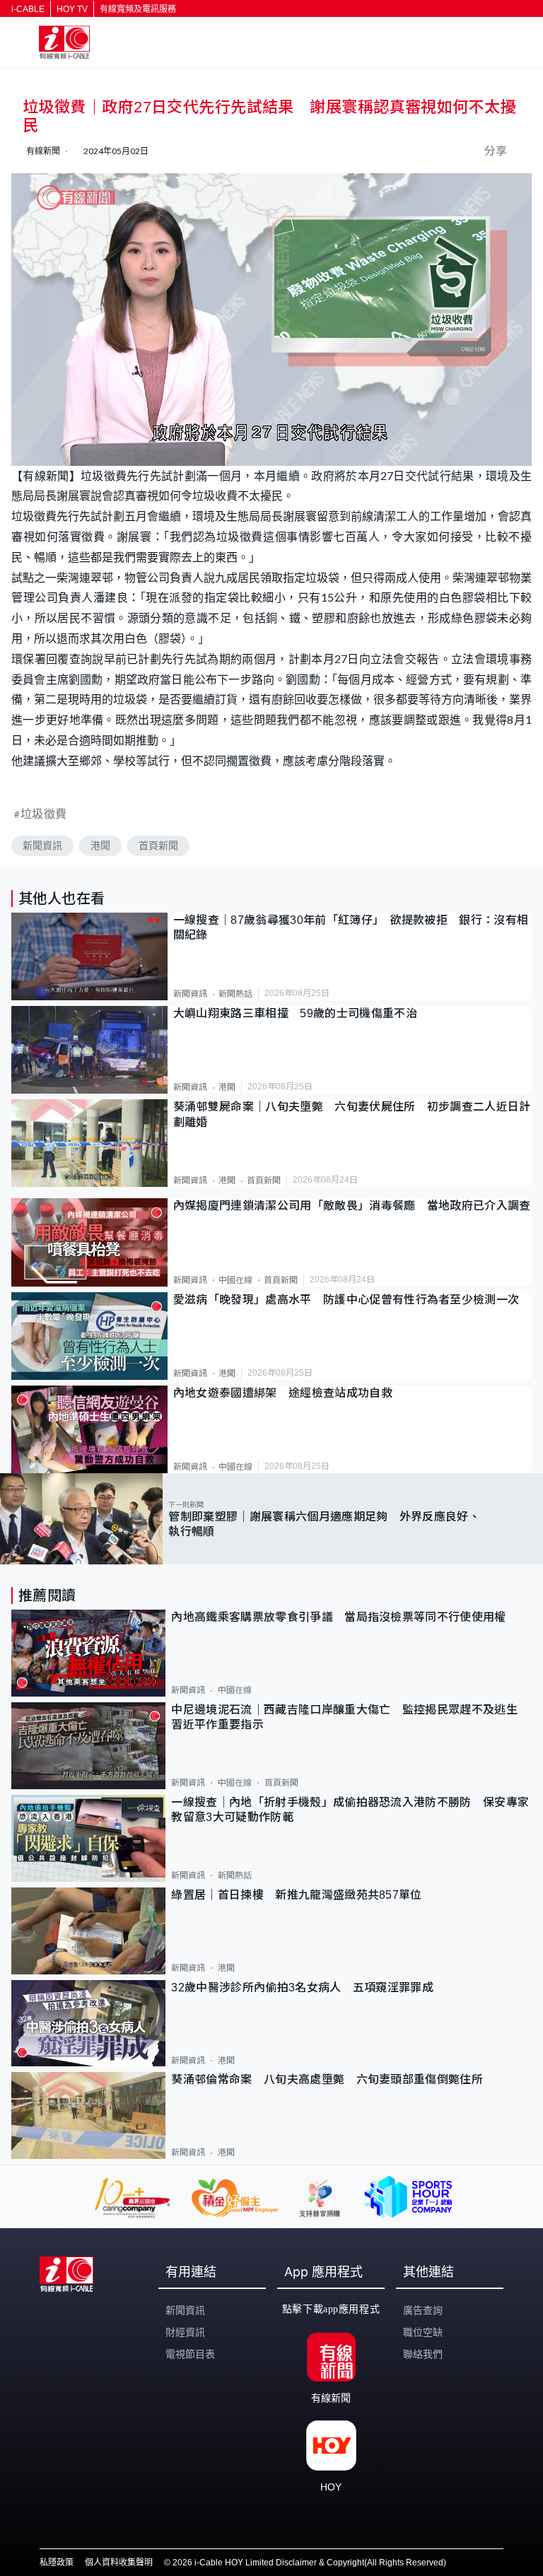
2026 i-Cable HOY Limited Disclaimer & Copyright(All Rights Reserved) (309, 2563)
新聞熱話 (235, 994)
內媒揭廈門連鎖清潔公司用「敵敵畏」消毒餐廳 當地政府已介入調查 (352, 1206)
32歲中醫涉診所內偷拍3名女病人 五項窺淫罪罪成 (302, 1987)
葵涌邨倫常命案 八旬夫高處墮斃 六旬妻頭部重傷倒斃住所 (333, 2079)
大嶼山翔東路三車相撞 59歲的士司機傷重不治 (295, 1013)
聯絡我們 (423, 2354)
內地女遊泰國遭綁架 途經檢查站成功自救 (283, 1393)
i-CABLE (28, 9)
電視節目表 (190, 2354)
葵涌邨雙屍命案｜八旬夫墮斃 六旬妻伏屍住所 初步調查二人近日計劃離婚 (352, 1114)
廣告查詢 (423, 2310)
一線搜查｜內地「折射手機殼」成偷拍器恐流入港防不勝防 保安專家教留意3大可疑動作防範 (350, 1810)
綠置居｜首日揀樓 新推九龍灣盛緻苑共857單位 (296, 1895)
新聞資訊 (42, 845)
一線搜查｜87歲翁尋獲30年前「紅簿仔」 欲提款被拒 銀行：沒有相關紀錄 (351, 927)
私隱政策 (57, 2563)
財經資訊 (185, 2332)
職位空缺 (423, 2332)
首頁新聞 (158, 845)
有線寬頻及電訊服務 (138, 9)
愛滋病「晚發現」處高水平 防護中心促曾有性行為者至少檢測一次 (346, 1300)
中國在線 (235, 1280)
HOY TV (72, 9)
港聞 (100, 845)
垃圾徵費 (44, 813)
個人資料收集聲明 (119, 2563)
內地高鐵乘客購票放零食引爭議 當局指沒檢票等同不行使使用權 (338, 1617)
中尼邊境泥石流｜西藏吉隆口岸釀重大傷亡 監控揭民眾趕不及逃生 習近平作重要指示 (350, 1717)
